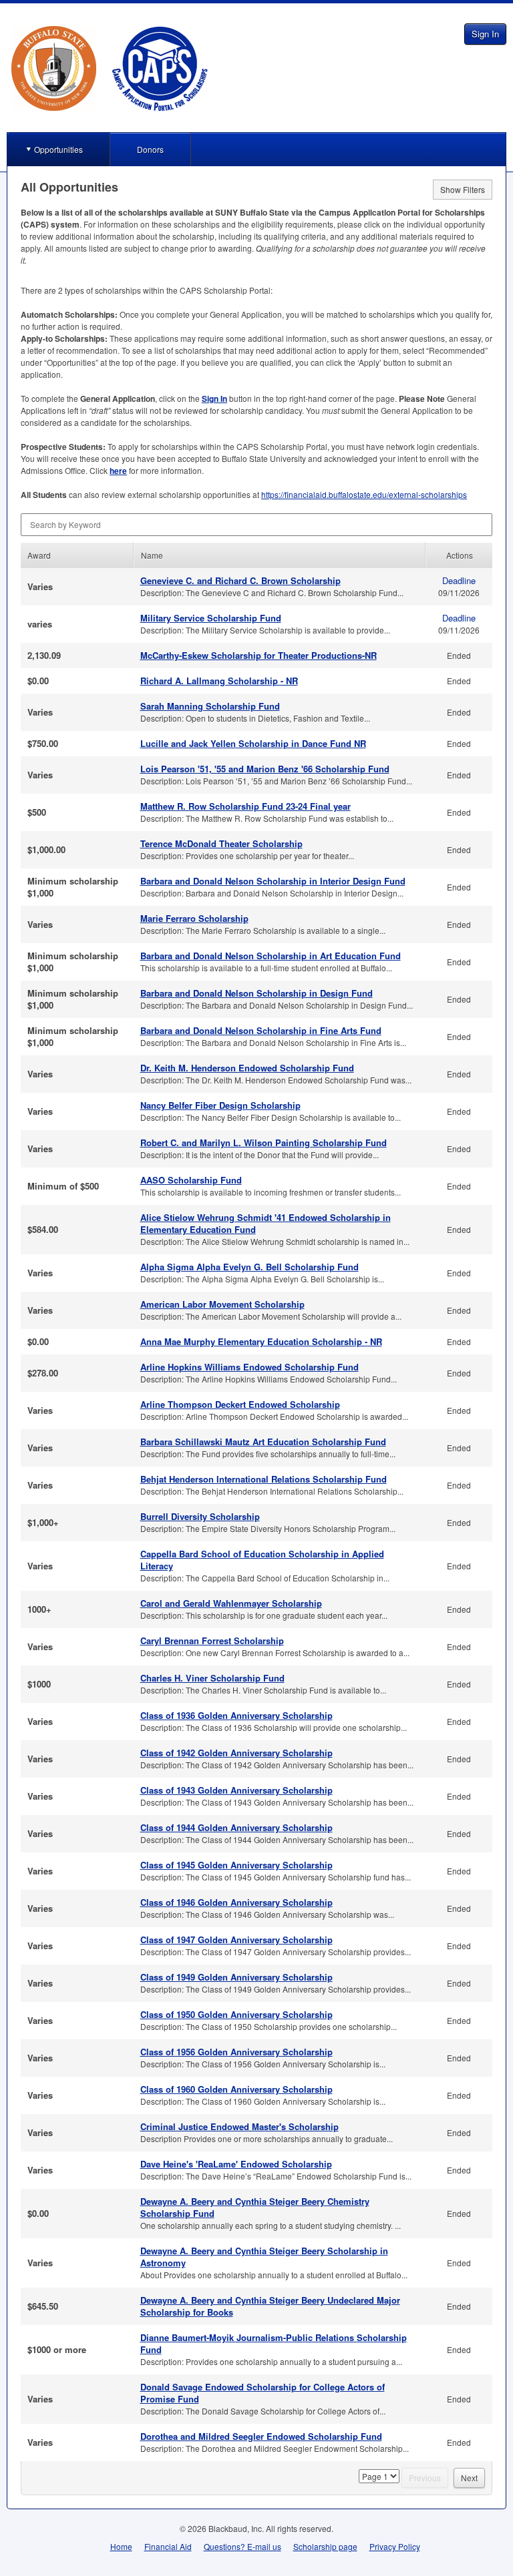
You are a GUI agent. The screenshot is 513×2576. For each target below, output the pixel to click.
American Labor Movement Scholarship (222, 1304)
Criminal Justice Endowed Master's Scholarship (239, 2126)
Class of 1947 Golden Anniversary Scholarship (236, 1940)
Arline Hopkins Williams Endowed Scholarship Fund (249, 1367)
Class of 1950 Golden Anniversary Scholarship (236, 2014)
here (118, 471)
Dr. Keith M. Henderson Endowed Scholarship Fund (247, 1068)
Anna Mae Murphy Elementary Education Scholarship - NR (261, 1341)
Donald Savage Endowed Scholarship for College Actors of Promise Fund (263, 2393)
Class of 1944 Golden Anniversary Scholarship (236, 1827)
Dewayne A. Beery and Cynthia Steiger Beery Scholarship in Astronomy (264, 2257)
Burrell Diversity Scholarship (200, 1516)
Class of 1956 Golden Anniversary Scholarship (236, 2052)
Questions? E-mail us (242, 2546)
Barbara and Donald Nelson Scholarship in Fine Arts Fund (261, 1030)
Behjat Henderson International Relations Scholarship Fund (264, 1479)
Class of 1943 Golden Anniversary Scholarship (236, 1790)
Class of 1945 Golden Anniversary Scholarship (236, 1865)
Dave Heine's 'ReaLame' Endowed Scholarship (236, 2164)
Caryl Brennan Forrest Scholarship (212, 1640)
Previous (425, 2478)
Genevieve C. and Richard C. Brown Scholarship (240, 580)
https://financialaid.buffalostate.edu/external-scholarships (364, 494)
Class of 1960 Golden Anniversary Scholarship (236, 2089)
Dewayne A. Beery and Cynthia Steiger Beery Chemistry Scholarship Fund (255, 2207)
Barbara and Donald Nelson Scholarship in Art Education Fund (271, 956)
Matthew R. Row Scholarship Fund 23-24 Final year (245, 806)
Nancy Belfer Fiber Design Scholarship (220, 1105)
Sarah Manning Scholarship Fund (210, 706)
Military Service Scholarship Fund (211, 618)
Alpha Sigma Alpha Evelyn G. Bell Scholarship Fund (249, 1267)
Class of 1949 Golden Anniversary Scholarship (236, 1977)
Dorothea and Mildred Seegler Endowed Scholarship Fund (261, 2436)
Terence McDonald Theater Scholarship (221, 843)
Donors (150, 149)
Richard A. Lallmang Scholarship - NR (219, 681)
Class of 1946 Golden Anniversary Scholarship (236, 1902)
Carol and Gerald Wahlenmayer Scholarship (231, 1603)
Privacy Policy (395, 2546)
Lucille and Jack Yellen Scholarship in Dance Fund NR (253, 743)
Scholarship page (325, 2546)
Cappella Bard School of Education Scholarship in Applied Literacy (262, 1560)
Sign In (485, 34)
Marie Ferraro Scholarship (194, 918)
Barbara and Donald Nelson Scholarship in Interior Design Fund (273, 881)
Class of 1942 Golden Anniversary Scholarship (236, 1753)
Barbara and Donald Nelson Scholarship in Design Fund (256, 993)
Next (469, 2478)
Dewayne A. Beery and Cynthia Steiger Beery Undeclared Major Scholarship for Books (270, 2306)
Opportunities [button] (58, 149)
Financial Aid (168, 2546)
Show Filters (463, 189)
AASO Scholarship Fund (191, 1180)
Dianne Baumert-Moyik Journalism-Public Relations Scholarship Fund (274, 2343)
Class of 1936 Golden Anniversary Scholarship (236, 1715)
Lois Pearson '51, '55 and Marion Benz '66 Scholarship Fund (265, 769)
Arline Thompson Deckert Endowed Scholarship (240, 1404)
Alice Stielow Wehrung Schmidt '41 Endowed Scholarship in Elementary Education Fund (266, 1223)
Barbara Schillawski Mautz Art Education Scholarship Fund (263, 1442)
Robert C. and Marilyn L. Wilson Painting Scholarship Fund (264, 1142)
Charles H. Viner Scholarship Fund (212, 1678)
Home (121, 2546)
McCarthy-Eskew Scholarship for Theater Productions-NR (259, 655)
